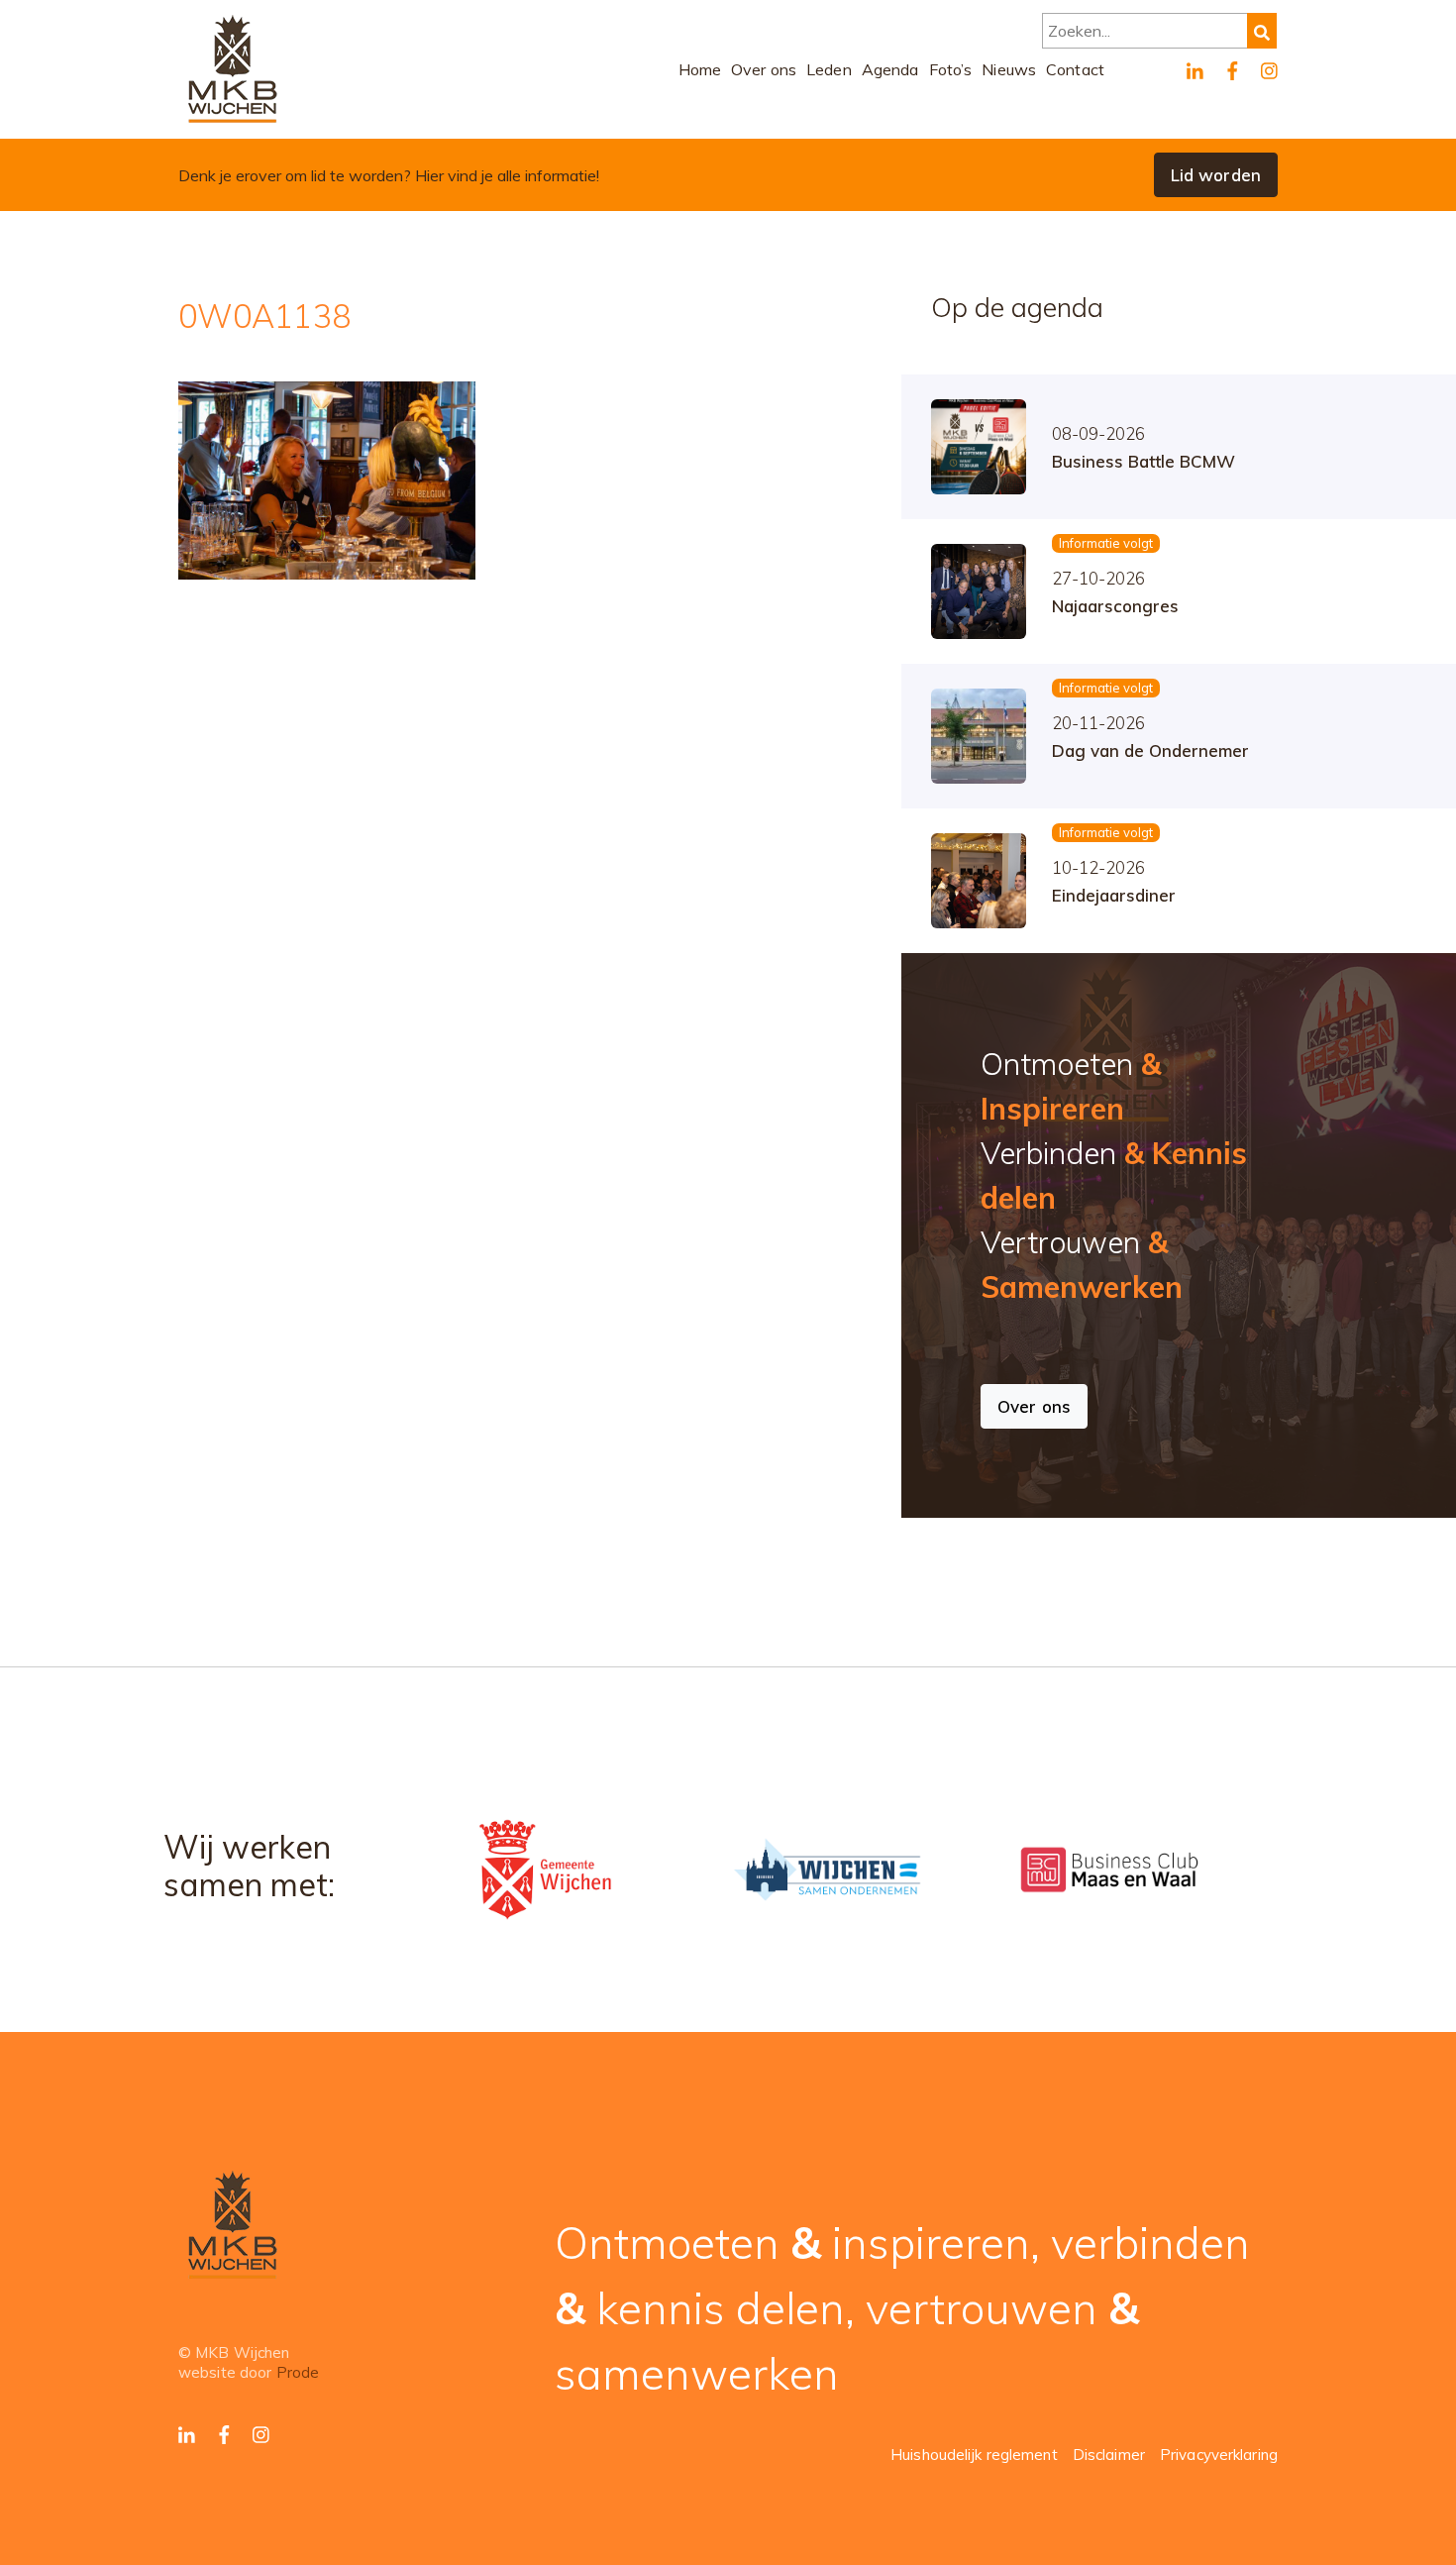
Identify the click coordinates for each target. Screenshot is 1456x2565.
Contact (1075, 69)
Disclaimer (1109, 2455)
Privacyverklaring (1219, 2455)
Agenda (890, 69)
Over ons (764, 69)
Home (700, 69)
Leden (829, 69)
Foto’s (951, 69)
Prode (298, 2372)
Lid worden (1216, 175)
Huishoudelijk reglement (974, 2455)
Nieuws (1009, 69)
